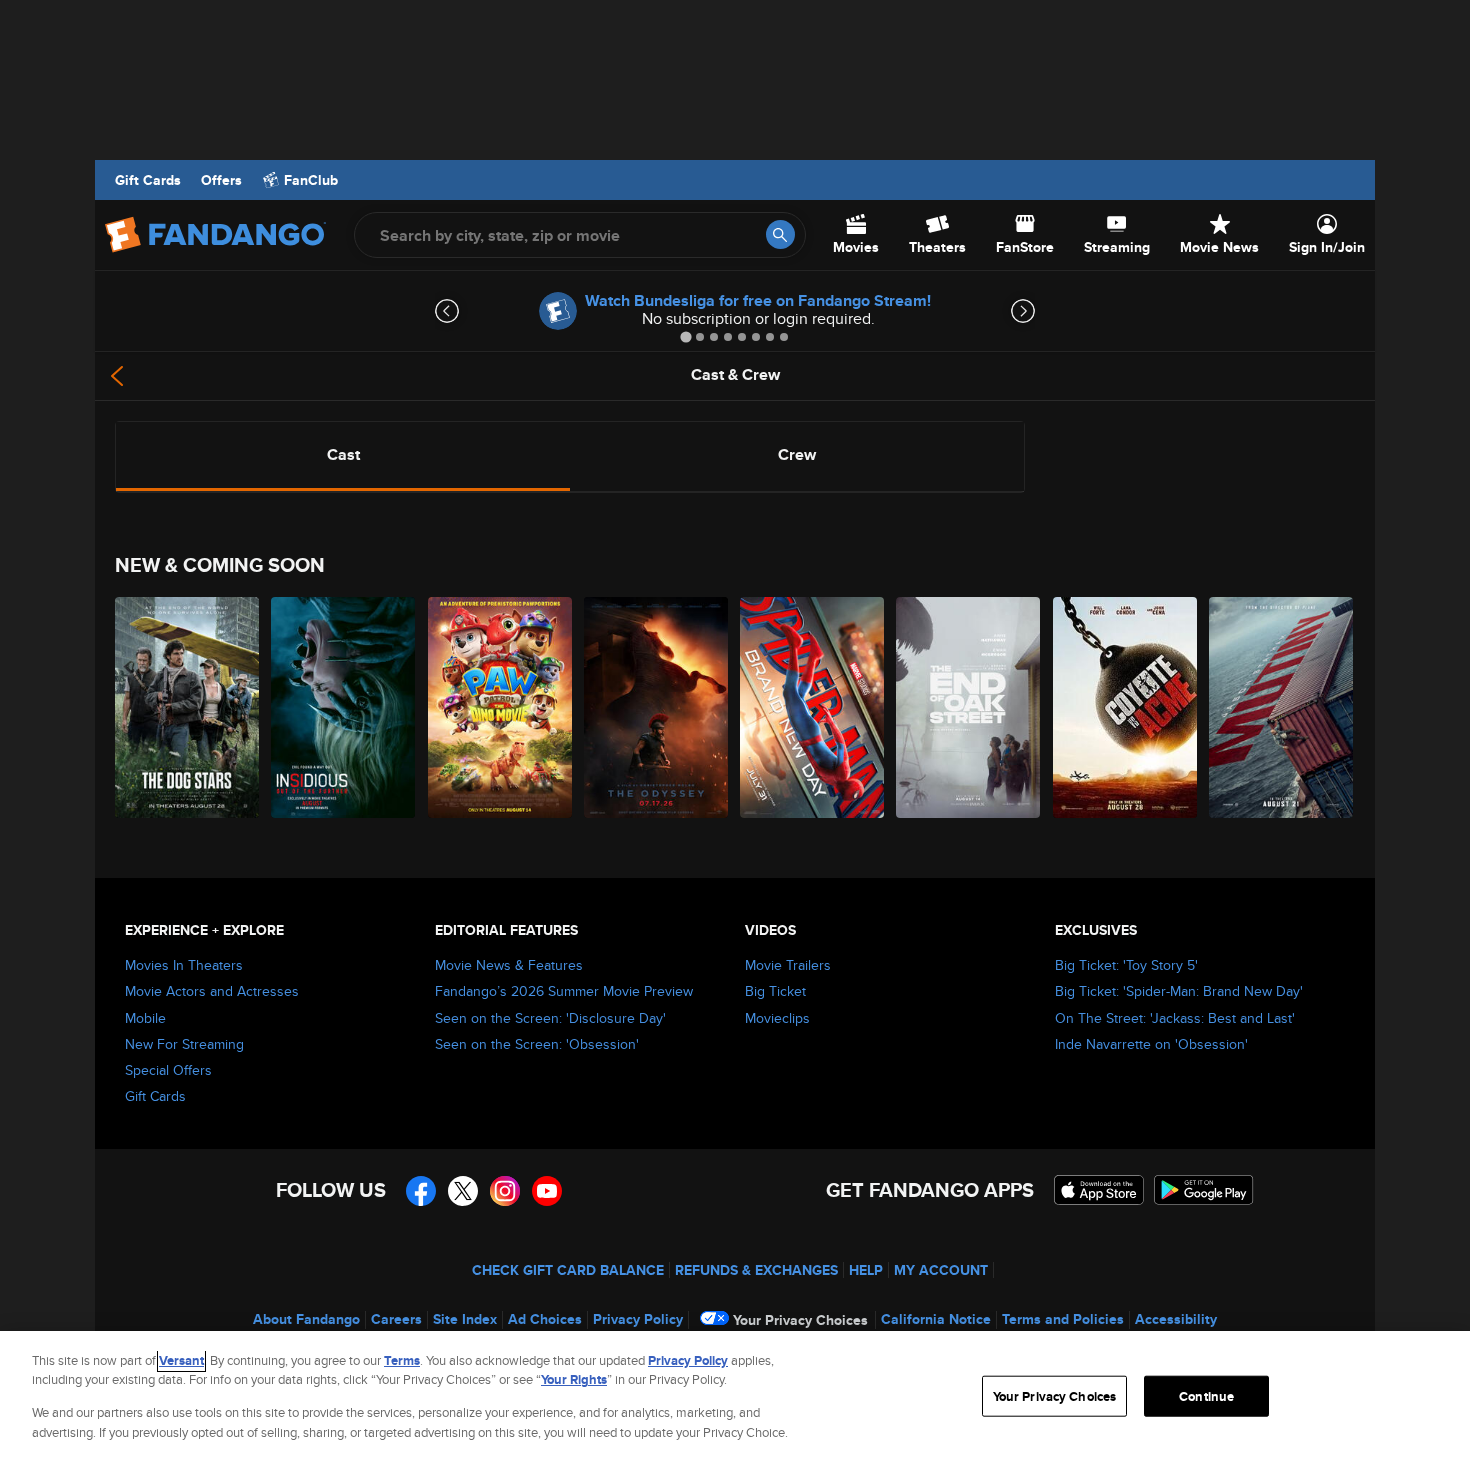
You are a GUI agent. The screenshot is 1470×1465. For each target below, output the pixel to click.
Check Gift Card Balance (568, 1270)
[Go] (780, 234)
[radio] (343, 455)
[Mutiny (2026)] (1282, 707)
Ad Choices (545, 1319)
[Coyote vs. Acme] (1126, 707)
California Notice (936, 1319)
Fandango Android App (1204, 1190)
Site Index (465, 1319)
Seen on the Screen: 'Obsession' (537, 1044)
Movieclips (777, 1018)
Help (866, 1270)
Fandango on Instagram (505, 1191)
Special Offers (168, 1070)
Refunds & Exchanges (756, 1270)
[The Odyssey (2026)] (657, 707)
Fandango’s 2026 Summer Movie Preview (564, 991)
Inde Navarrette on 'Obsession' (1151, 1044)
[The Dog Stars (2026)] (188, 707)
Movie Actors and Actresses (212, 991)
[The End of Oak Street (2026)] (969, 707)
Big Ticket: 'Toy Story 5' (1126, 965)
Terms (402, 1360)
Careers (396, 1319)
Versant (181, 1360)
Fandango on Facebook (421, 1191)
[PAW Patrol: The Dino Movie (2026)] (501, 707)
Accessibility (1176, 1319)
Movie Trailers (788, 965)
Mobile (145, 1018)
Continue (1206, 1396)
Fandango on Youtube (547, 1191)
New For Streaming (184, 1044)
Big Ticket (775, 991)
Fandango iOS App (1099, 1190)
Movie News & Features (509, 965)
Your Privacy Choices (800, 1320)
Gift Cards (148, 180)
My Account (941, 1270)
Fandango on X (463, 1191)
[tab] (685, 336)
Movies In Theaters (184, 965)
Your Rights (574, 1379)
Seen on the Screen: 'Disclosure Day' (550, 1018)
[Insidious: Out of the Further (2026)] (344, 707)
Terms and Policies (1063, 1319)
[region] (735, 1398)
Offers (221, 180)
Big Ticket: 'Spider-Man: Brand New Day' (1179, 991)
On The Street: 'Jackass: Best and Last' (1175, 1018)
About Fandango (306, 1319)
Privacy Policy (638, 1319)
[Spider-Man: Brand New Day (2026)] (813, 707)
